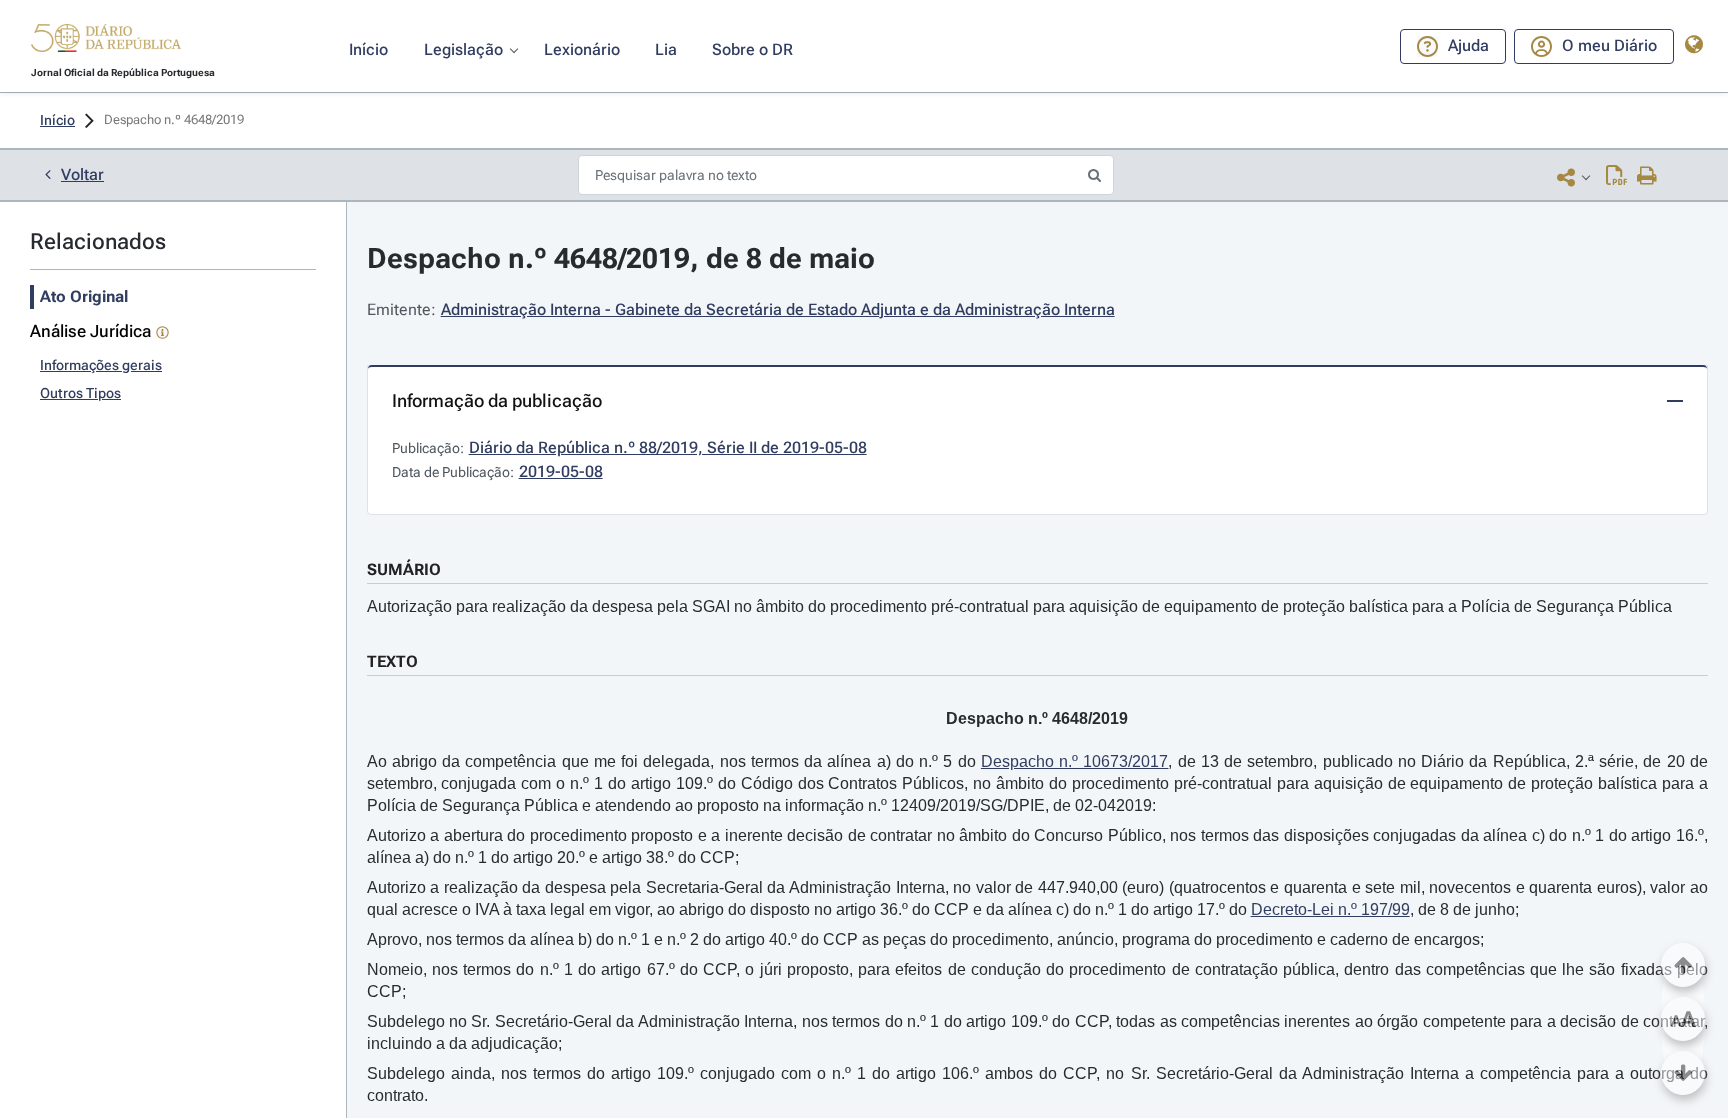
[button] (106, 41)
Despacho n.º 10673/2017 (1075, 761)
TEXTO (392, 661)
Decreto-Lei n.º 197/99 (1330, 909)
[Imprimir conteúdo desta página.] (1647, 177)
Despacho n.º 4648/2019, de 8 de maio (621, 258)
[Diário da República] (106, 42)
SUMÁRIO (404, 569)
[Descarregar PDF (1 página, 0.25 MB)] (1616, 177)
